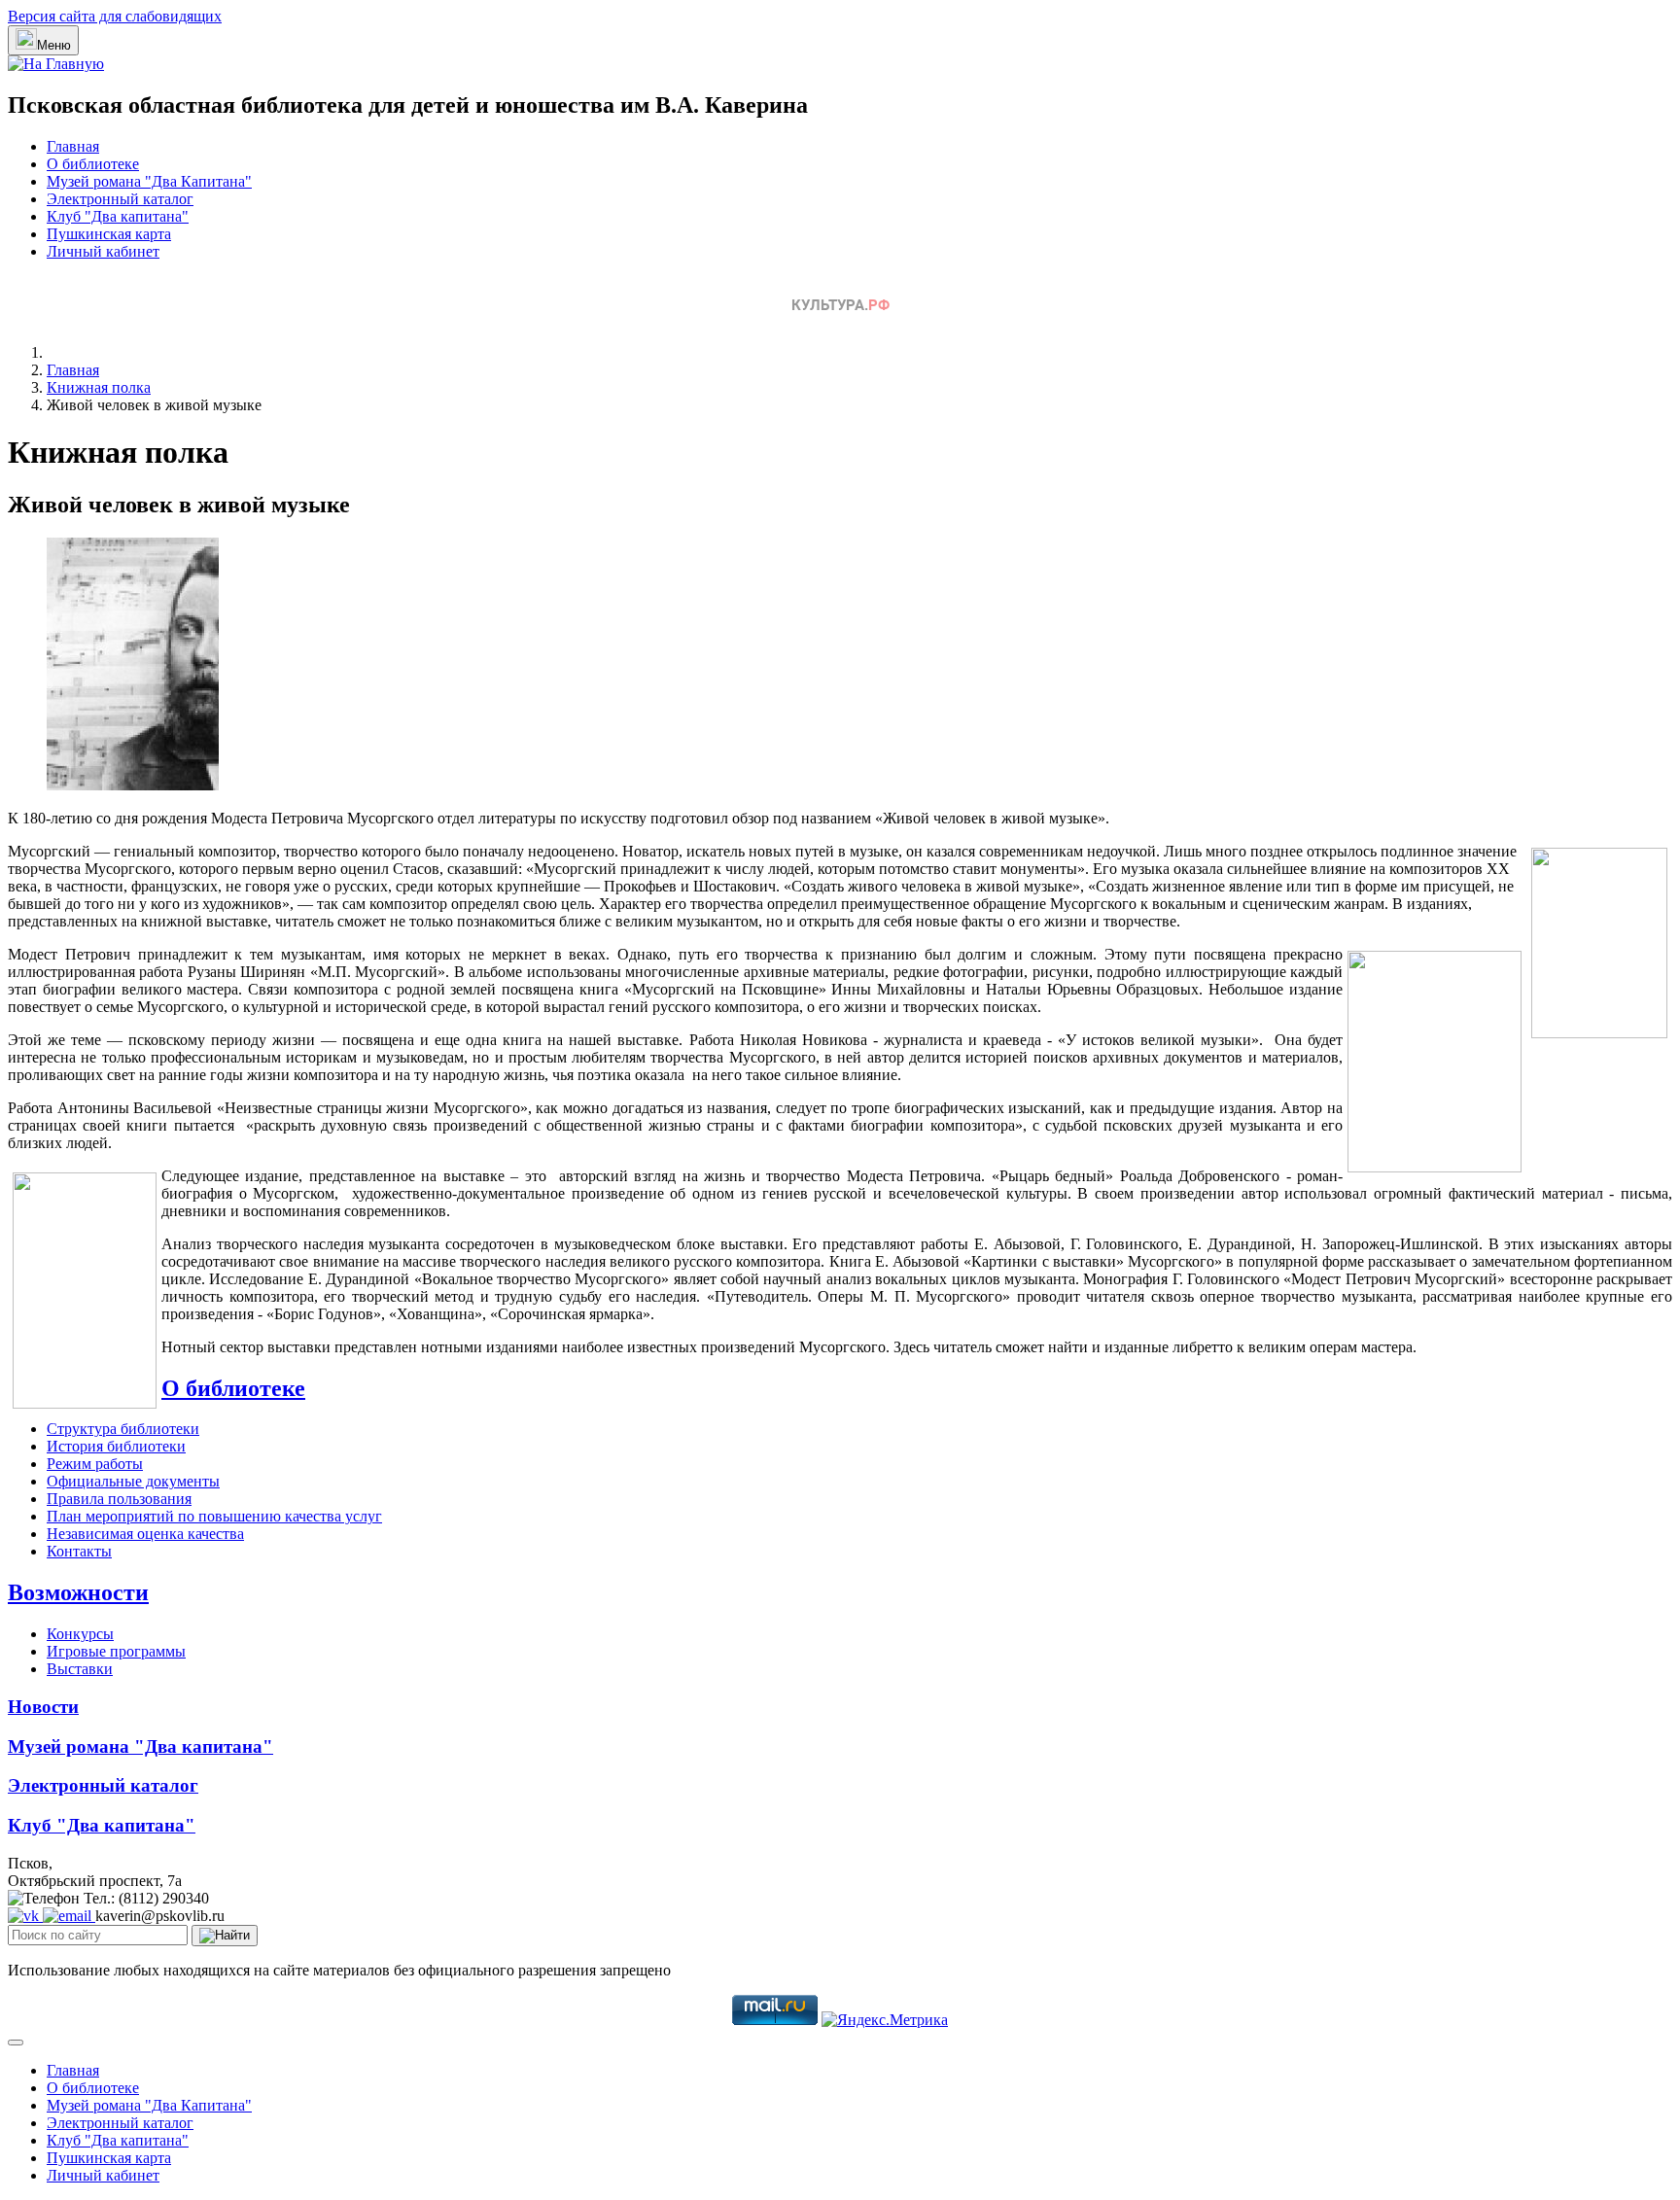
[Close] (16, 2043)
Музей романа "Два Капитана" (149, 181)
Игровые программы (116, 1651)
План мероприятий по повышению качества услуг (214, 1516)
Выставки (80, 1669)
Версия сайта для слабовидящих (115, 16)
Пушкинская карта (109, 234)
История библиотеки (116, 1446)
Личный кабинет (103, 251)
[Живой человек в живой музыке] (133, 785)
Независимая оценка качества (145, 1534)
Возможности (78, 1592)
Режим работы (95, 1464)
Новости (43, 1707)
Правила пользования (119, 1499)
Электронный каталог (120, 199)
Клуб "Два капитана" (118, 216)
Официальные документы (133, 1481)
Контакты (79, 1551)
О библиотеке (93, 164)
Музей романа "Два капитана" (140, 1746)
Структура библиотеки (123, 1429)
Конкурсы (80, 1634)
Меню (54, 45)
